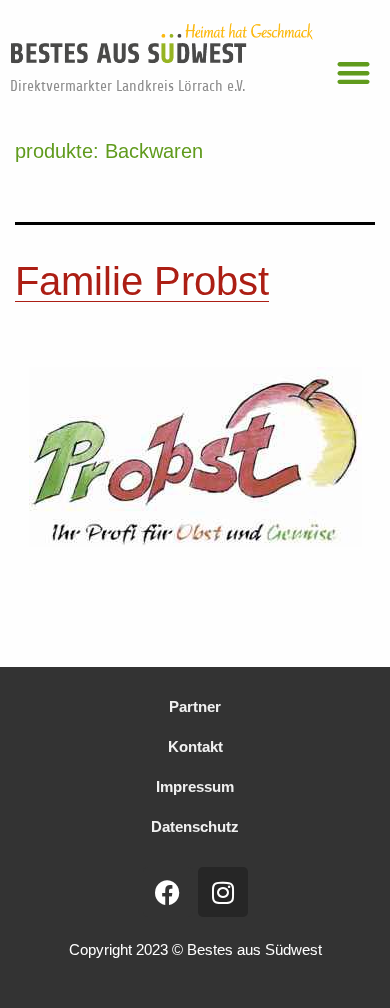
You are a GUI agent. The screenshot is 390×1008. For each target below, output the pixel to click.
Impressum (195, 786)
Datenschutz (195, 826)
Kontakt (195, 746)
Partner (195, 706)
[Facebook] (168, 892)
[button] (354, 72)
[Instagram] (223, 892)
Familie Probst (142, 281)
